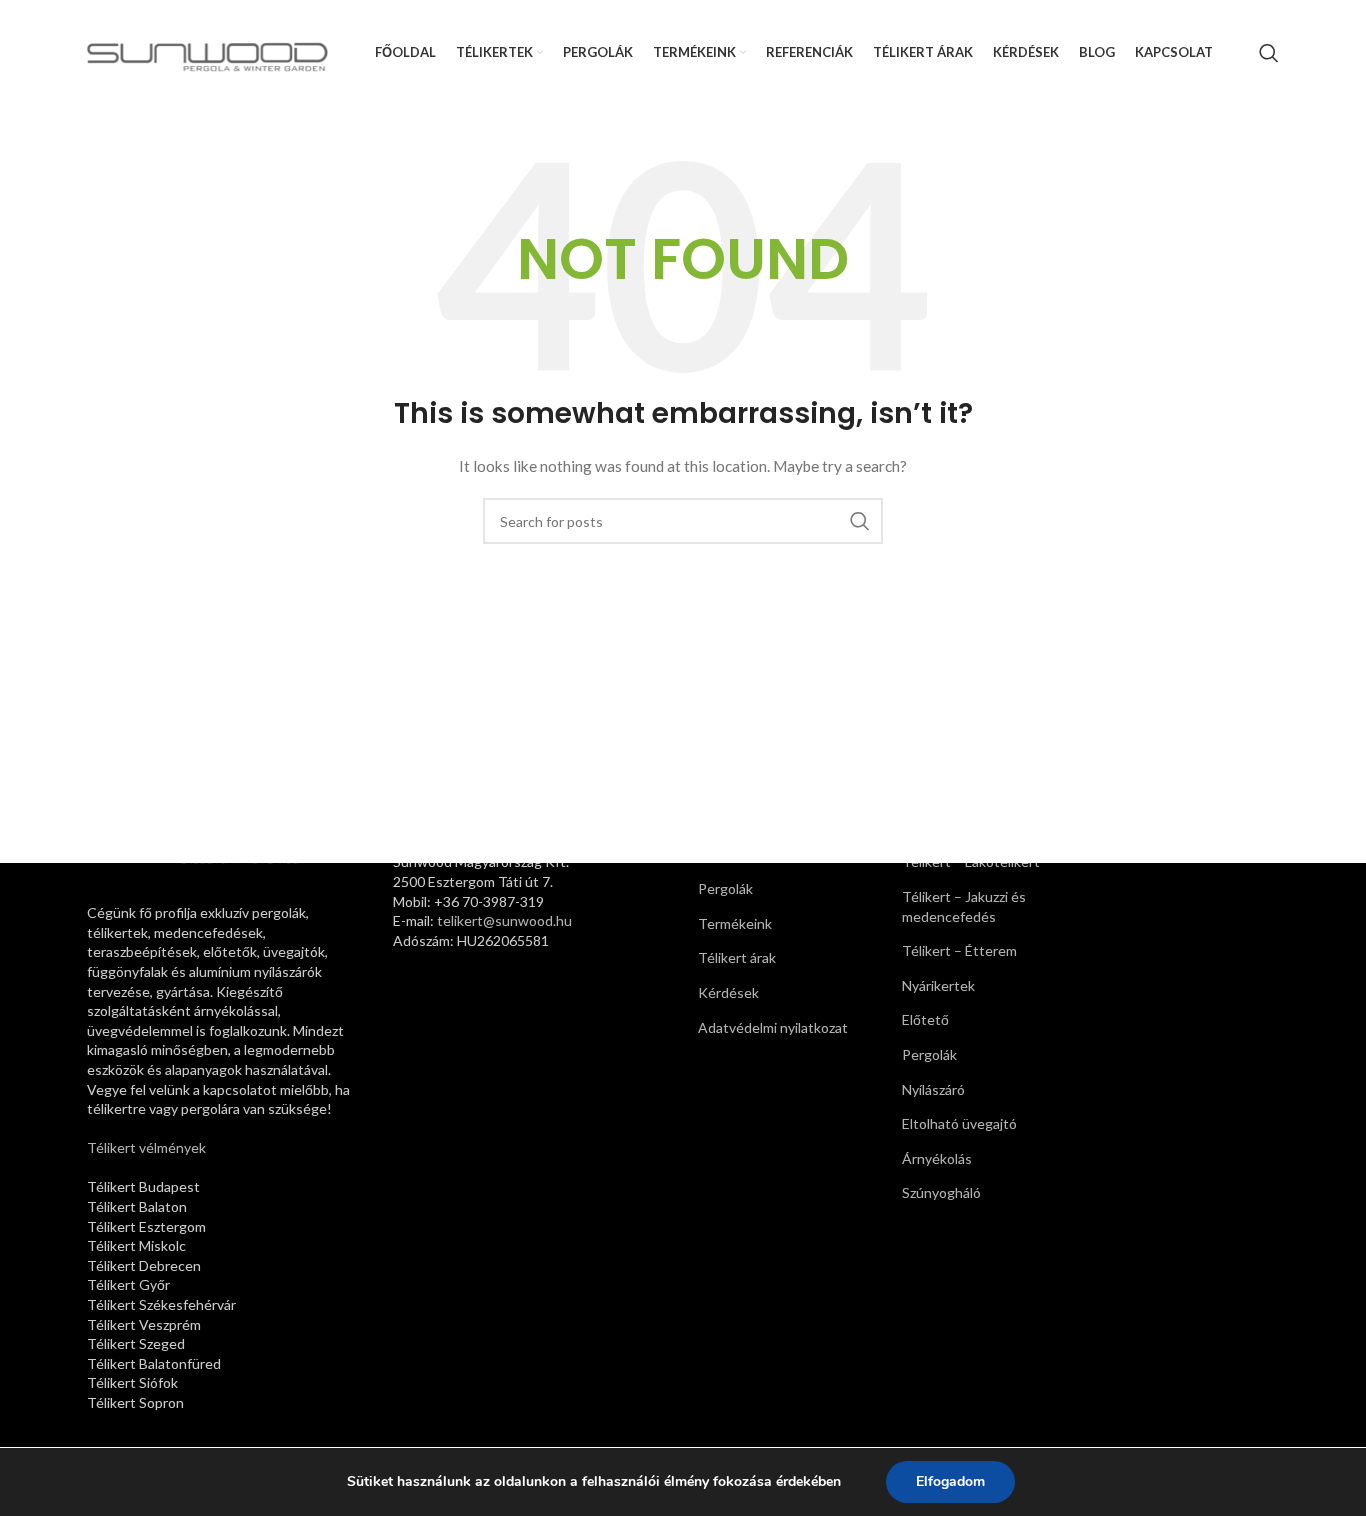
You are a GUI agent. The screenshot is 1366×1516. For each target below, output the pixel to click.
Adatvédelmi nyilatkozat (773, 1027)
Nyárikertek (938, 985)
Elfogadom (950, 1481)
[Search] (1269, 53)
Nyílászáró (933, 1089)
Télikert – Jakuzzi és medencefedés (964, 906)
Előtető (925, 1019)
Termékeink (735, 923)
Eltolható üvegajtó (959, 1123)
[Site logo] (207, 50)
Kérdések (728, 992)
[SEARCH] (860, 521)
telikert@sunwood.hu (504, 920)
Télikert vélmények (146, 1147)
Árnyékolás (937, 1158)
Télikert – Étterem (959, 950)
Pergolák (725, 888)
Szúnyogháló (941, 1192)
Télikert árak (737, 957)
